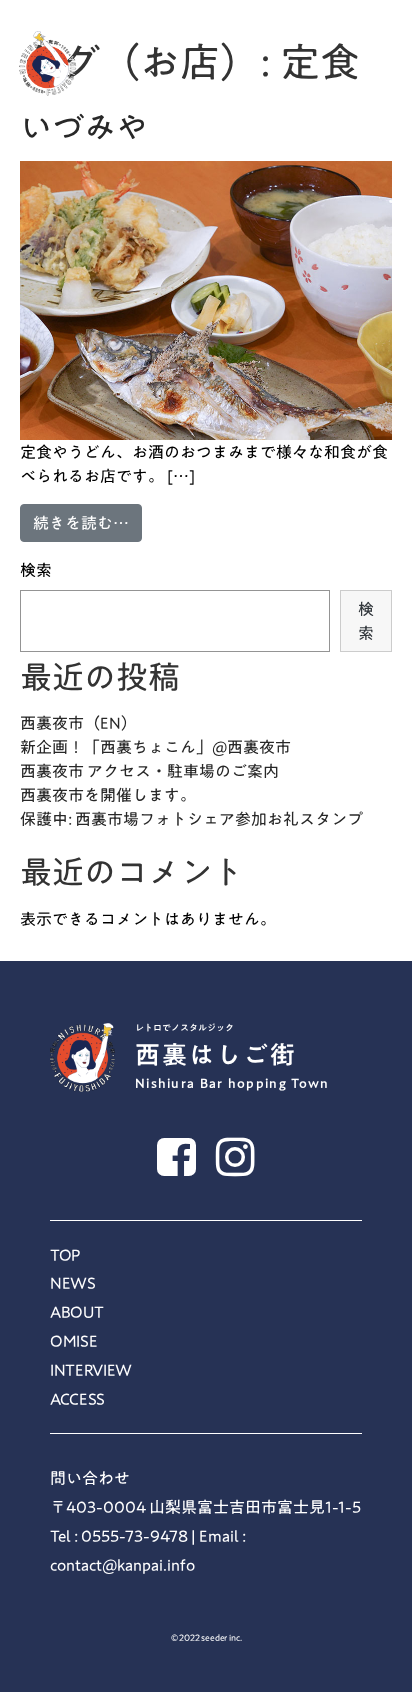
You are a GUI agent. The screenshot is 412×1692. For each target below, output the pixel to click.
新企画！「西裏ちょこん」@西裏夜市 (155, 747)
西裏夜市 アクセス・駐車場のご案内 (149, 771)
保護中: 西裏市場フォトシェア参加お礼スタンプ (191, 819)
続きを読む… (87, 522)
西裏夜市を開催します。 (108, 795)
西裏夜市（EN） (78, 723)
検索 (36, 570)
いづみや (84, 127)
